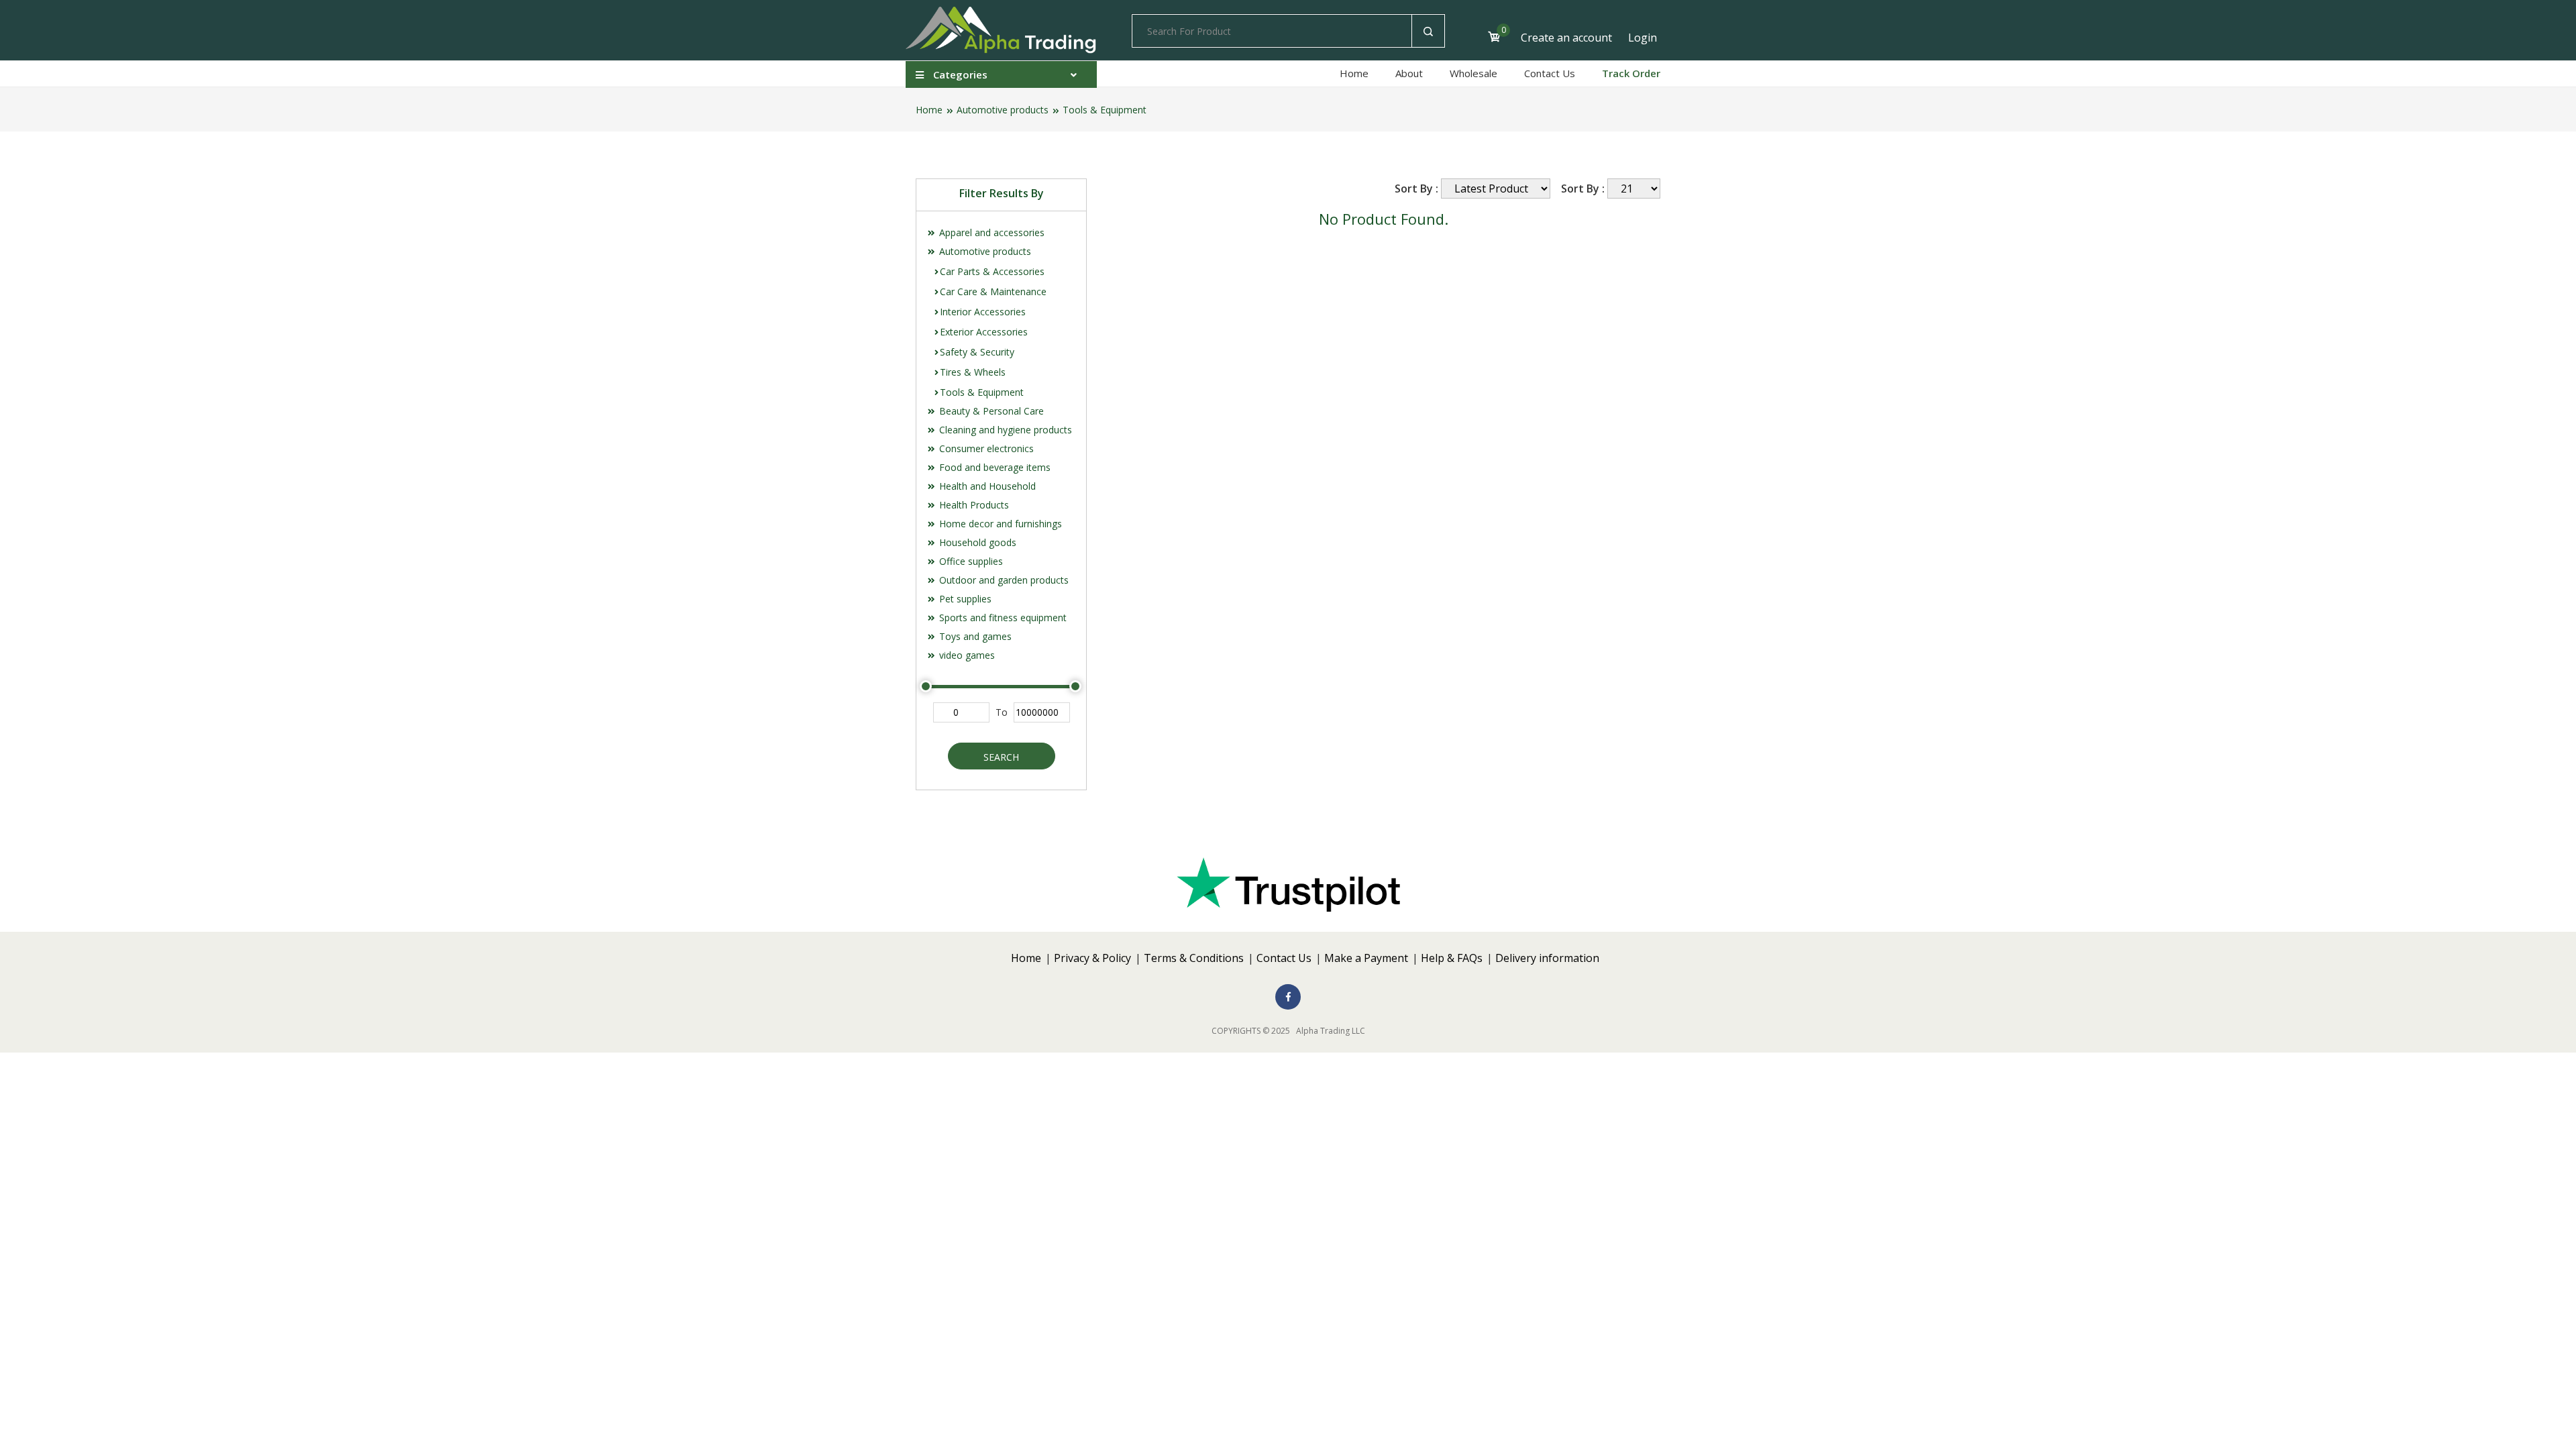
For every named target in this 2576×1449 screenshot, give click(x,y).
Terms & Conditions (1194, 958)
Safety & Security (977, 352)
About (1409, 73)
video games (966, 655)
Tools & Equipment (1105, 110)
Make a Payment (1366, 958)
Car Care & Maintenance (993, 291)
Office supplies (970, 561)
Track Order (1631, 73)
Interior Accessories (983, 312)
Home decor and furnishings (999, 524)
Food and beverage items (994, 467)
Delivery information (1547, 958)
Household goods (976, 542)
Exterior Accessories (984, 332)
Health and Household (986, 486)
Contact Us (1550, 73)
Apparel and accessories (990, 232)
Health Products (973, 505)
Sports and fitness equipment (1002, 618)
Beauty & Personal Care (990, 411)
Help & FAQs (1452, 958)
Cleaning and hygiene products (1004, 430)
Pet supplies (964, 599)
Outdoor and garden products (1003, 580)
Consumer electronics (985, 448)
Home (1354, 73)
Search (1001, 757)
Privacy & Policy (1092, 958)
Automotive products (1003, 110)
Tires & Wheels (973, 372)
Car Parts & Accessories (992, 271)
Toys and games (974, 636)
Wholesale (1473, 73)
